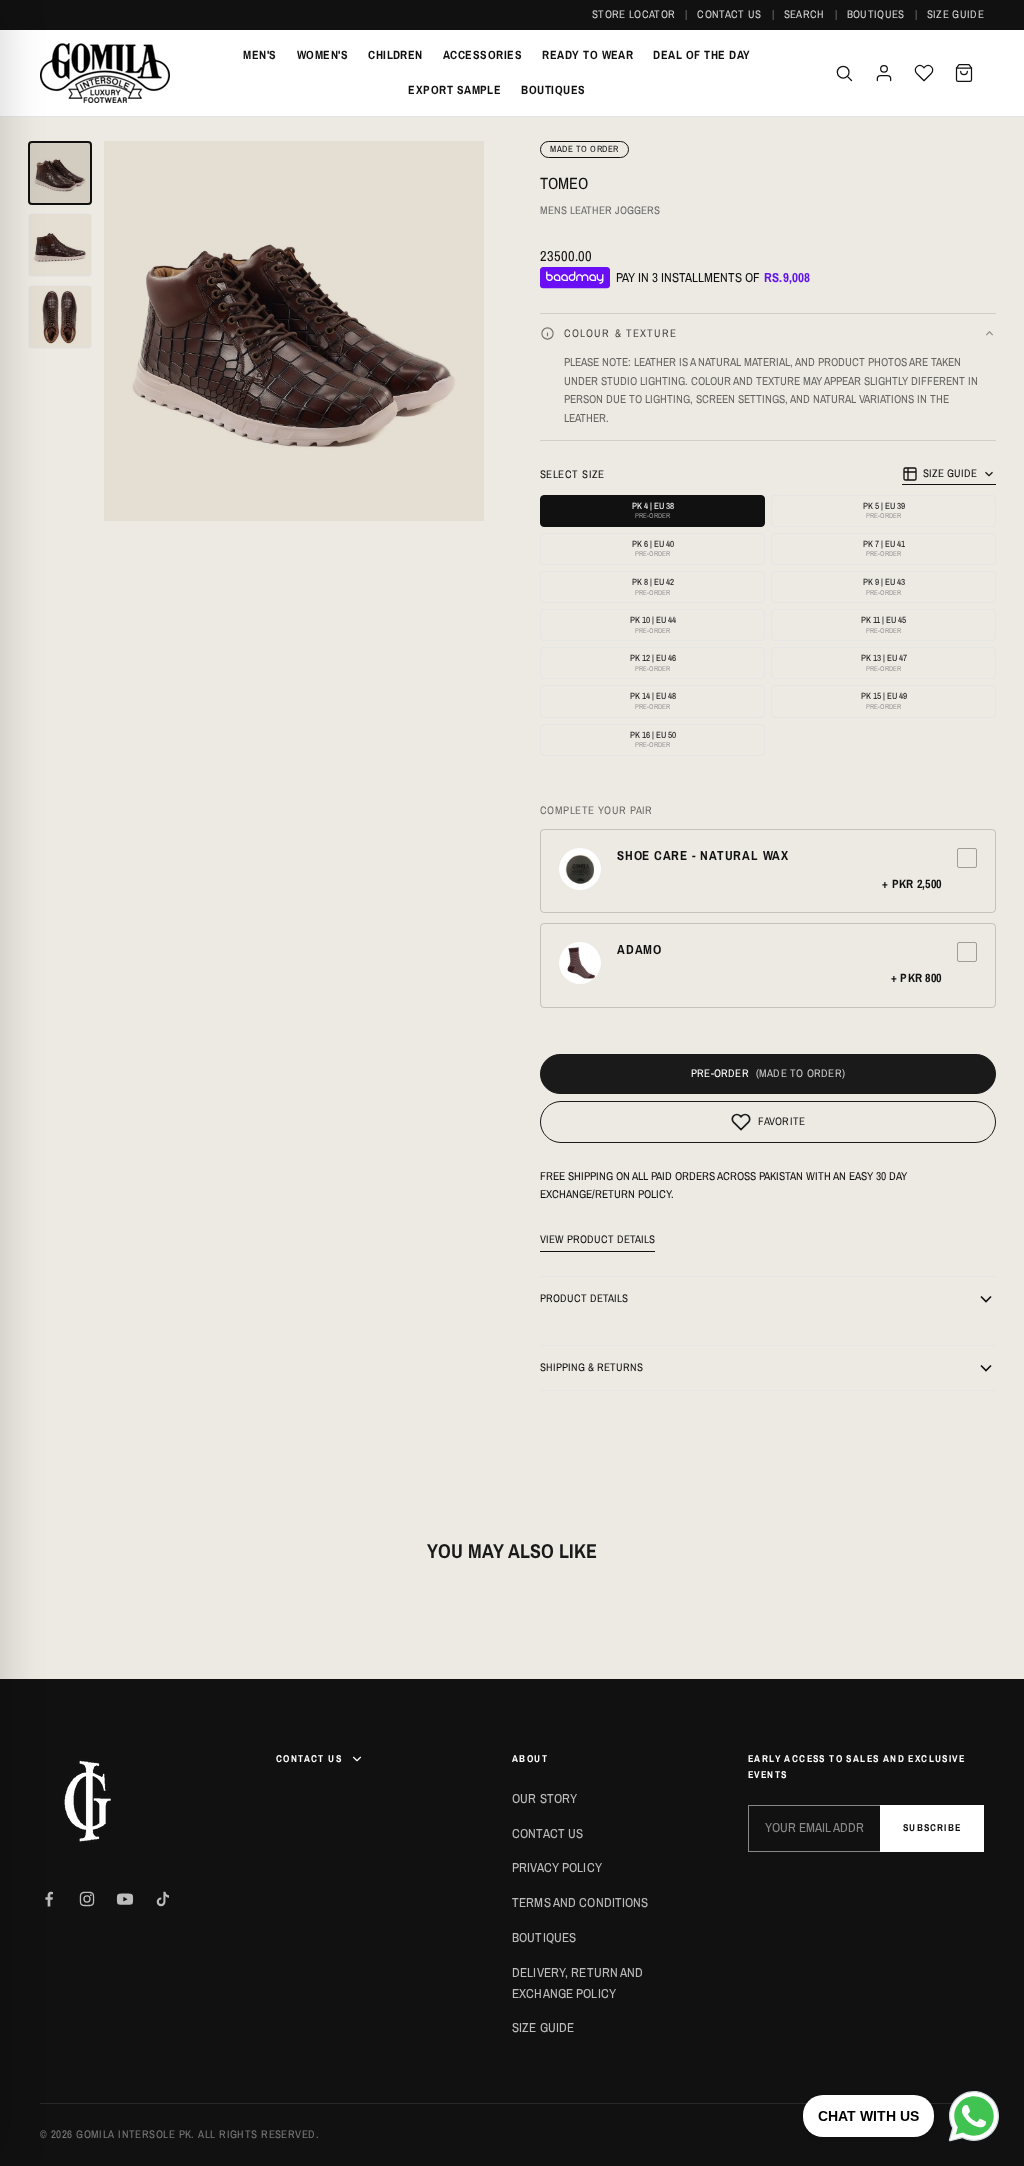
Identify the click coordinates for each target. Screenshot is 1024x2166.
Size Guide (955, 14)
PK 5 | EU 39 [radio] (884, 510)
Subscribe (932, 1827)
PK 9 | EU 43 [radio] (884, 586)
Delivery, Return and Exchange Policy (578, 1983)
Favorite (782, 1121)
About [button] (530, 1758)
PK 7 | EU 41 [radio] (884, 548)
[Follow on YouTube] (125, 1899)
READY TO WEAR (587, 55)
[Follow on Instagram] (87, 1899)
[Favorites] (924, 73)
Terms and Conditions (580, 1902)
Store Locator (633, 14)
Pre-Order (720, 1073)
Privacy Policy (557, 1867)
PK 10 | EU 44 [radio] (653, 624)
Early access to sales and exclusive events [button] (856, 1766)
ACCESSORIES (482, 55)
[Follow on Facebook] (49, 1899)
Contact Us (729, 14)
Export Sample (454, 90)
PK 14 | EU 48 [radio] (653, 700)
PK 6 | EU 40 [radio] (653, 548)
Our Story (544, 1798)
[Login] (884, 73)
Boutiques (876, 14)
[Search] (844, 73)
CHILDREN (395, 55)
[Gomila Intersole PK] (90, 1801)
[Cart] (964, 73)
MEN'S (259, 55)
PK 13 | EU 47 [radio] (884, 662)
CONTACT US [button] (309, 1758)
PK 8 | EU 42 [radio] (653, 586)
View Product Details (597, 1239)
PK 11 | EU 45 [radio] (883, 624)
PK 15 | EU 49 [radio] (884, 700)
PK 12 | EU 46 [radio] (653, 662)
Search (804, 14)
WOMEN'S (322, 55)
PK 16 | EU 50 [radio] (653, 739)
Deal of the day (701, 55)
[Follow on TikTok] (163, 1899)
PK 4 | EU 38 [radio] (653, 510)
